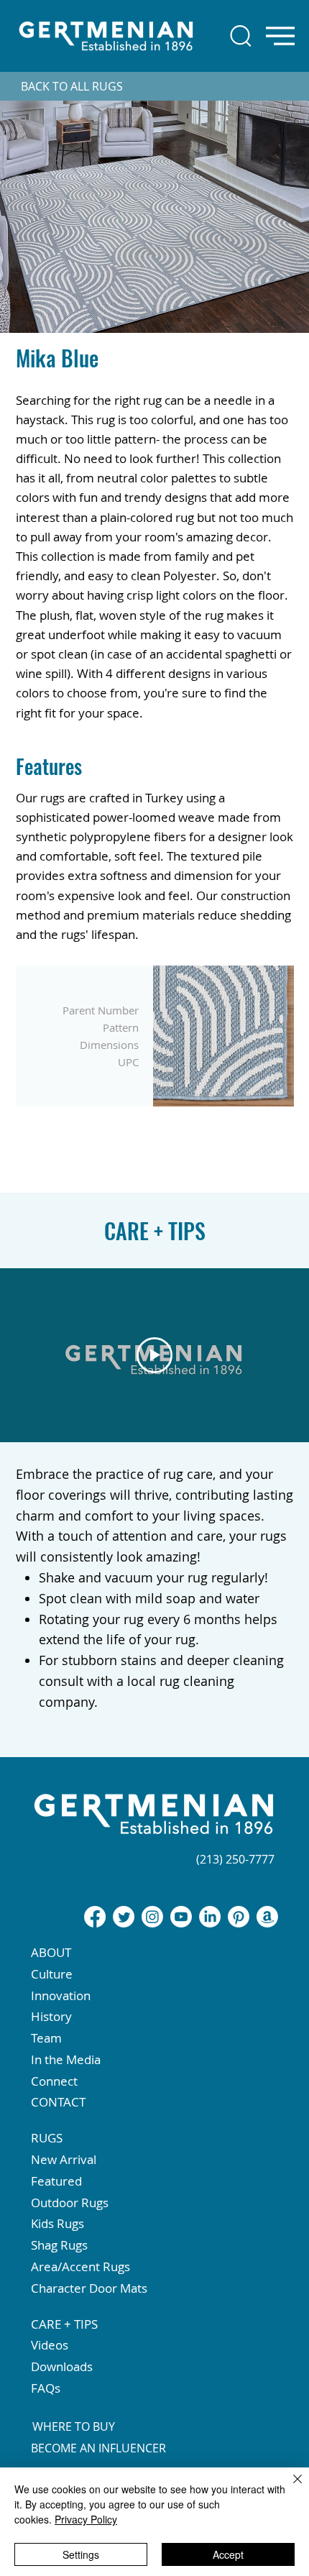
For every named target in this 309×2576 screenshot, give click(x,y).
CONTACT (58, 2102)
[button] (154, 1881)
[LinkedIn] (210, 1917)
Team (46, 2038)
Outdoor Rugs (70, 2203)
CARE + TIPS (64, 2324)
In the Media (66, 2059)
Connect (54, 2081)
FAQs (46, 2388)
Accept (228, 2554)
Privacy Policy (86, 2519)
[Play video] (154, 1355)
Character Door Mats (89, 2288)
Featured (56, 2181)
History (51, 2016)
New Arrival (64, 2159)
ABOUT (51, 1952)
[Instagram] (152, 1917)
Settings (81, 2554)
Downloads (62, 2366)
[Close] (289, 2488)
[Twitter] (124, 1917)
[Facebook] (95, 1917)
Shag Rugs (59, 2245)
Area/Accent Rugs (80, 2266)
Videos (50, 2345)
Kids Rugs (57, 2223)
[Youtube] (181, 1917)
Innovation (61, 1995)
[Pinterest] (239, 1917)
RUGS (47, 2138)
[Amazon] (267, 1917)
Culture (52, 1974)
